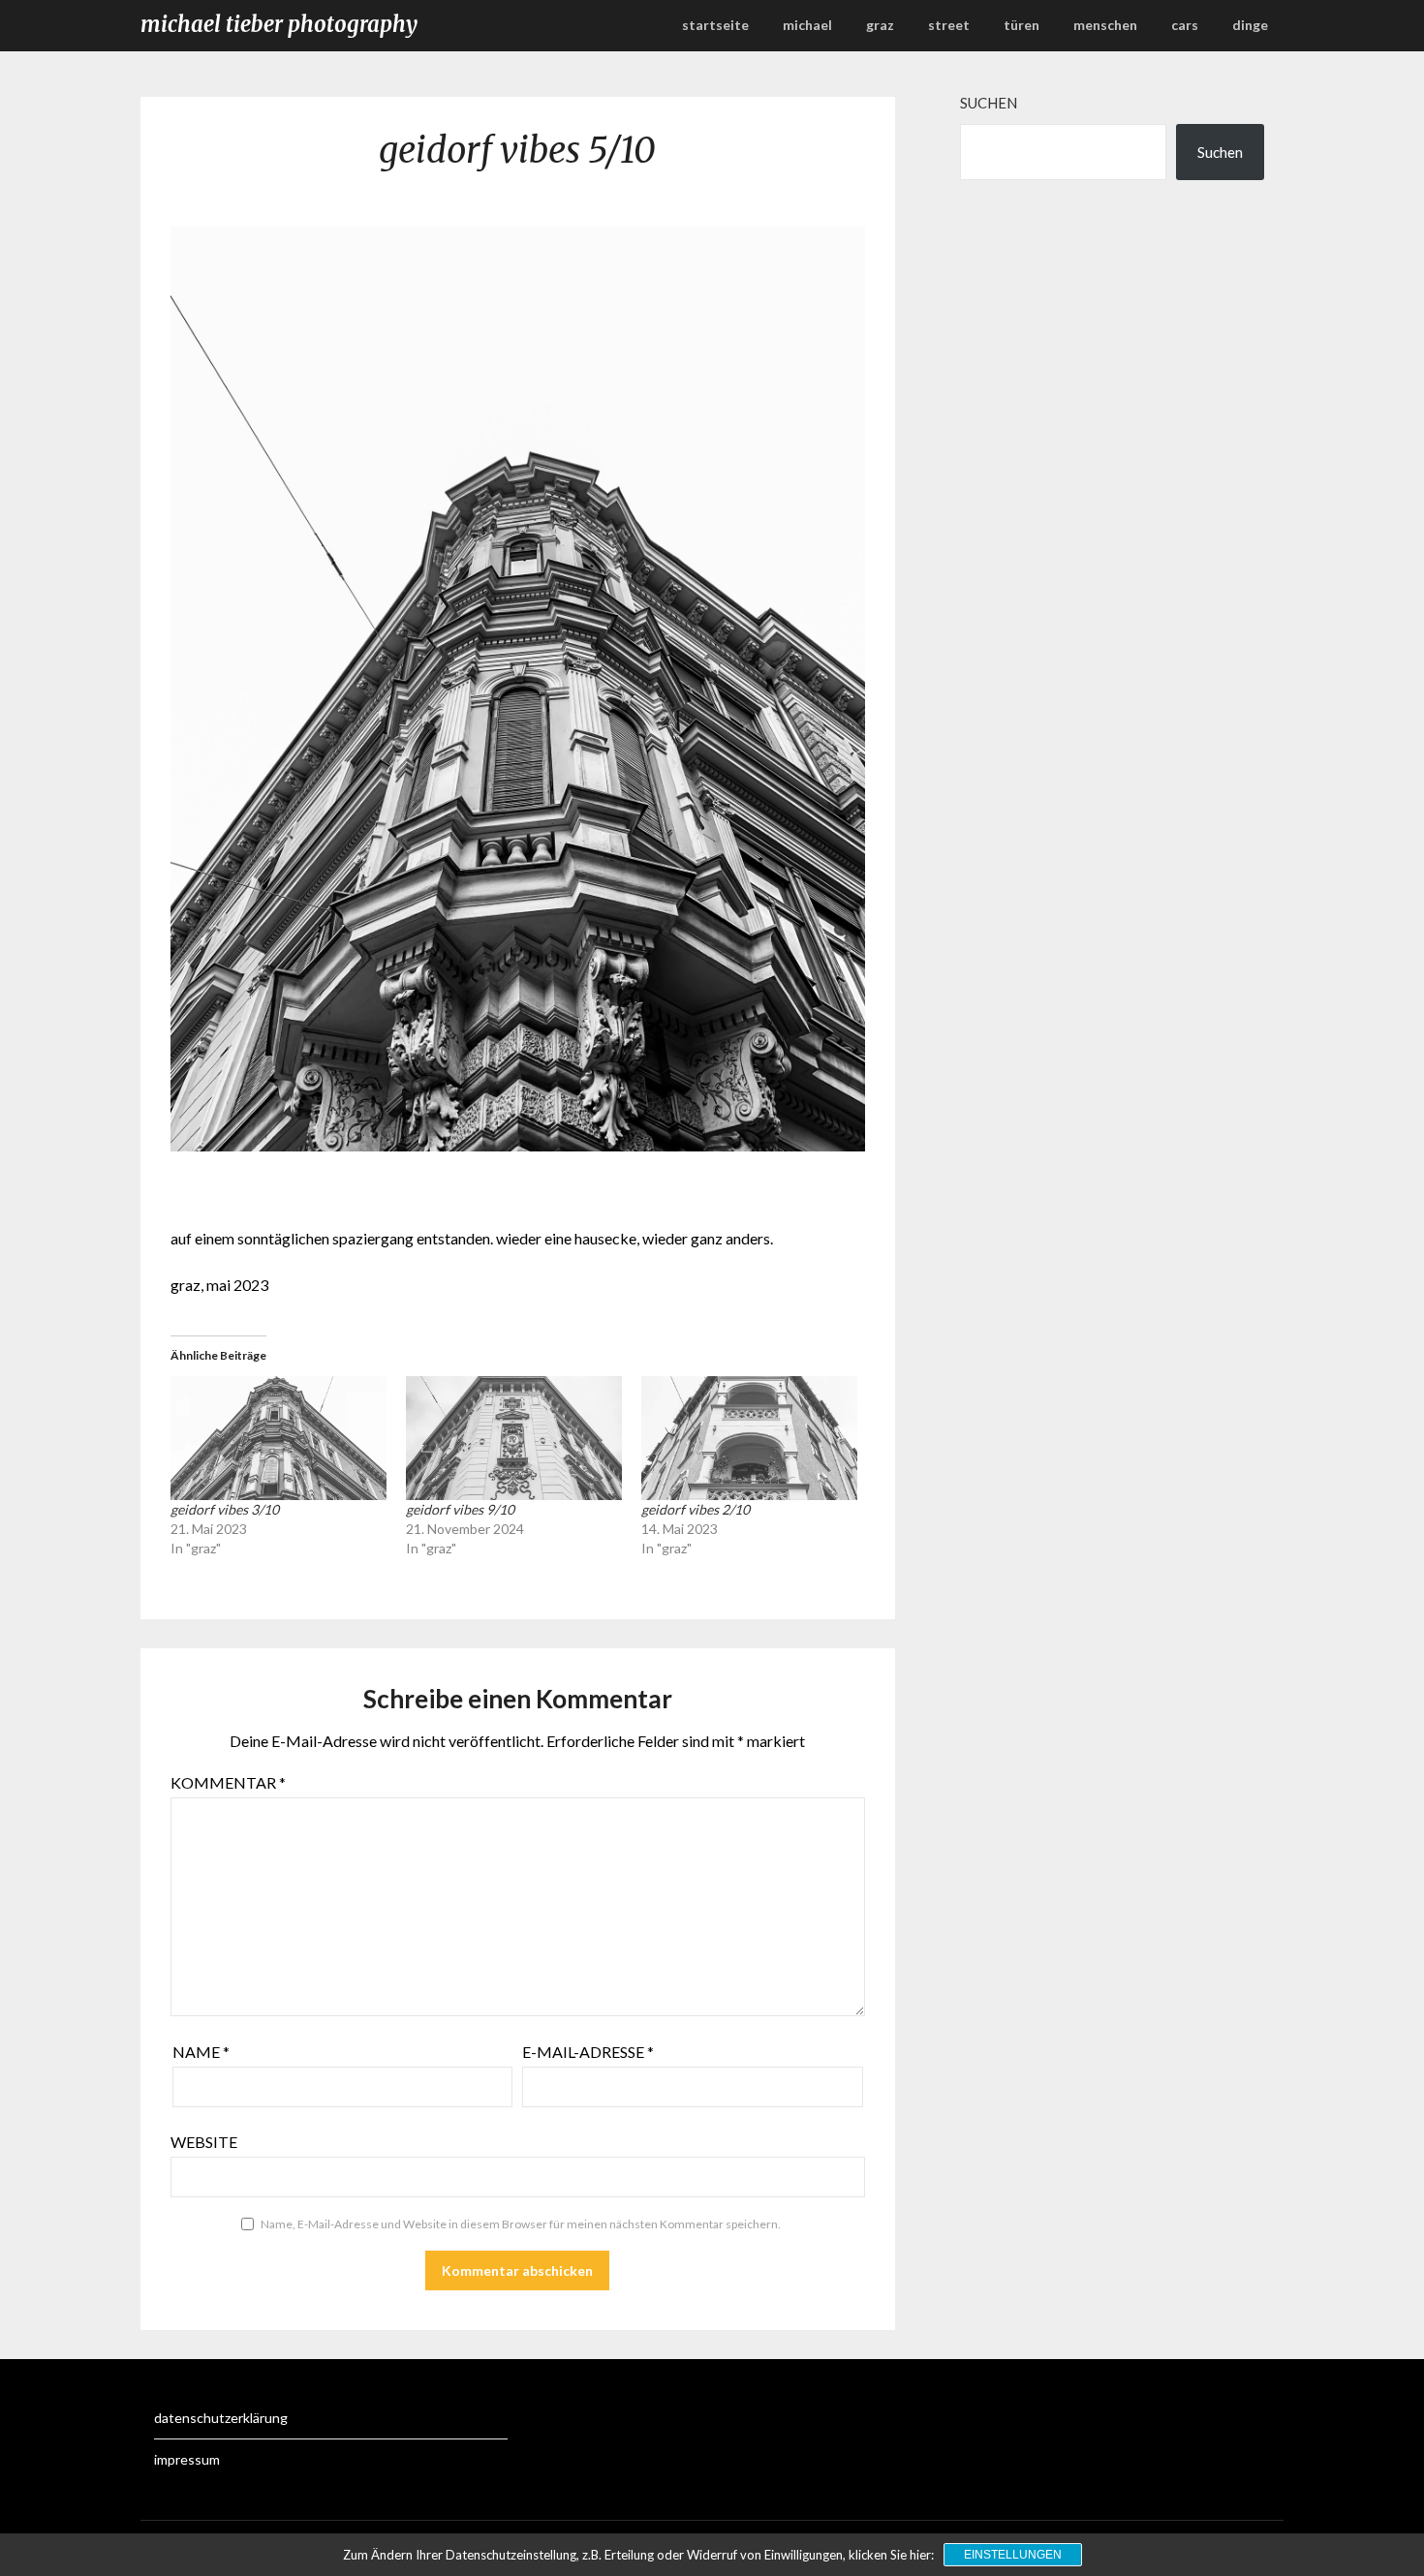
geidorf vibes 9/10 (460, 1509)
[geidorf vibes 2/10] (749, 1438)
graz (880, 25)
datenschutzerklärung (221, 2418)
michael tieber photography (279, 24)
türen (1022, 25)
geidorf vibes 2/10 (696, 1509)
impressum (187, 2459)
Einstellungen (1013, 2555)
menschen (1105, 25)
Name (201, 2052)
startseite (715, 25)
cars (1185, 25)
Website (204, 2142)
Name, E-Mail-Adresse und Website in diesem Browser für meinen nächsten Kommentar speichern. (521, 2224)
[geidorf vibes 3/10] (279, 1438)
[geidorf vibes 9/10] (514, 1438)
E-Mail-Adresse (588, 2052)
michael (807, 25)
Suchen (989, 103)
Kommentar (228, 1782)
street (949, 25)
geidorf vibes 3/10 (225, 1509)
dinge (1250, 25)
